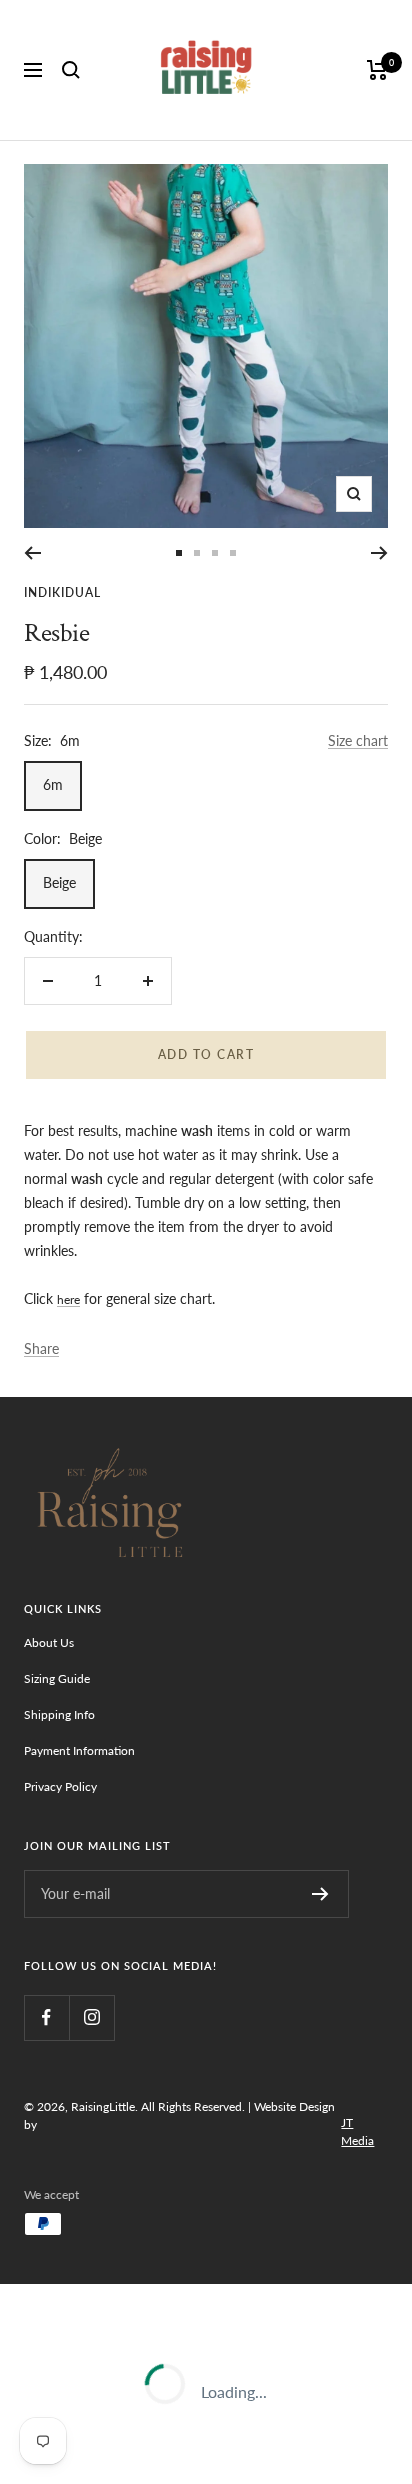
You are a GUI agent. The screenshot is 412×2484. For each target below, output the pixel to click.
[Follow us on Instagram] (91, 2017)
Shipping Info (59, 1714)
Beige (59, 882)
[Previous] (32, 553)
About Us (49, 1642)
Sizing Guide (57, 1678)
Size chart (358, 740)
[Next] (379, 553)
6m (53, 784)
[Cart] (377, 70)
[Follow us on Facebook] (46, 2017)
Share (41, 1348)
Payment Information (79, 1750)
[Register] (320, 1894)
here (68, 1299)
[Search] (71, 70)
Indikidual (62, 592)
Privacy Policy (60, 1786)
